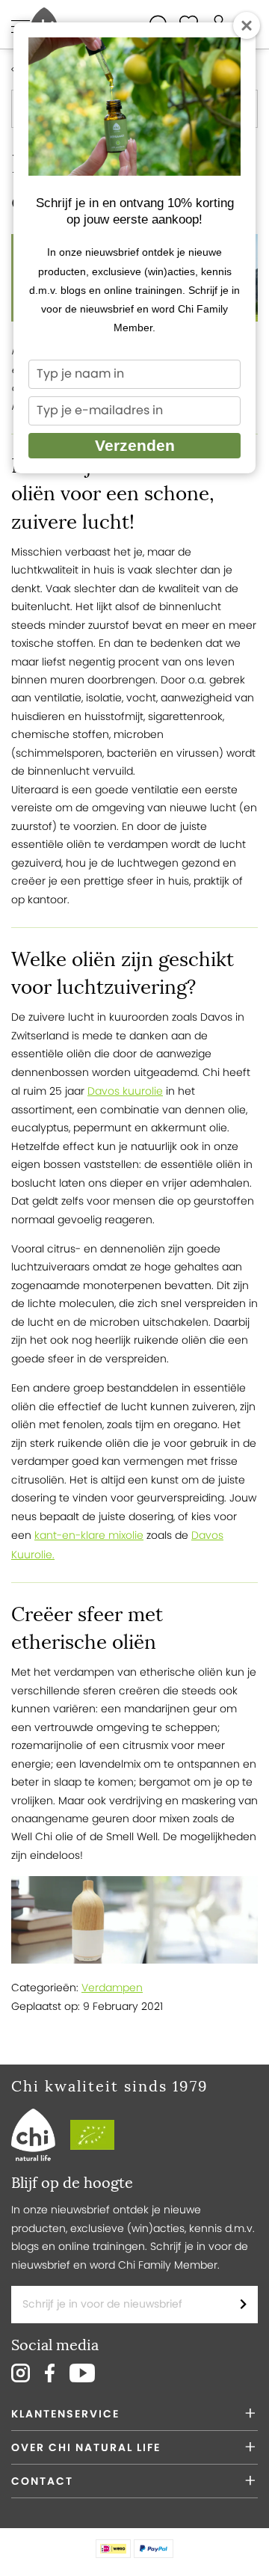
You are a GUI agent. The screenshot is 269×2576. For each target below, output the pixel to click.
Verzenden (135, 445)
